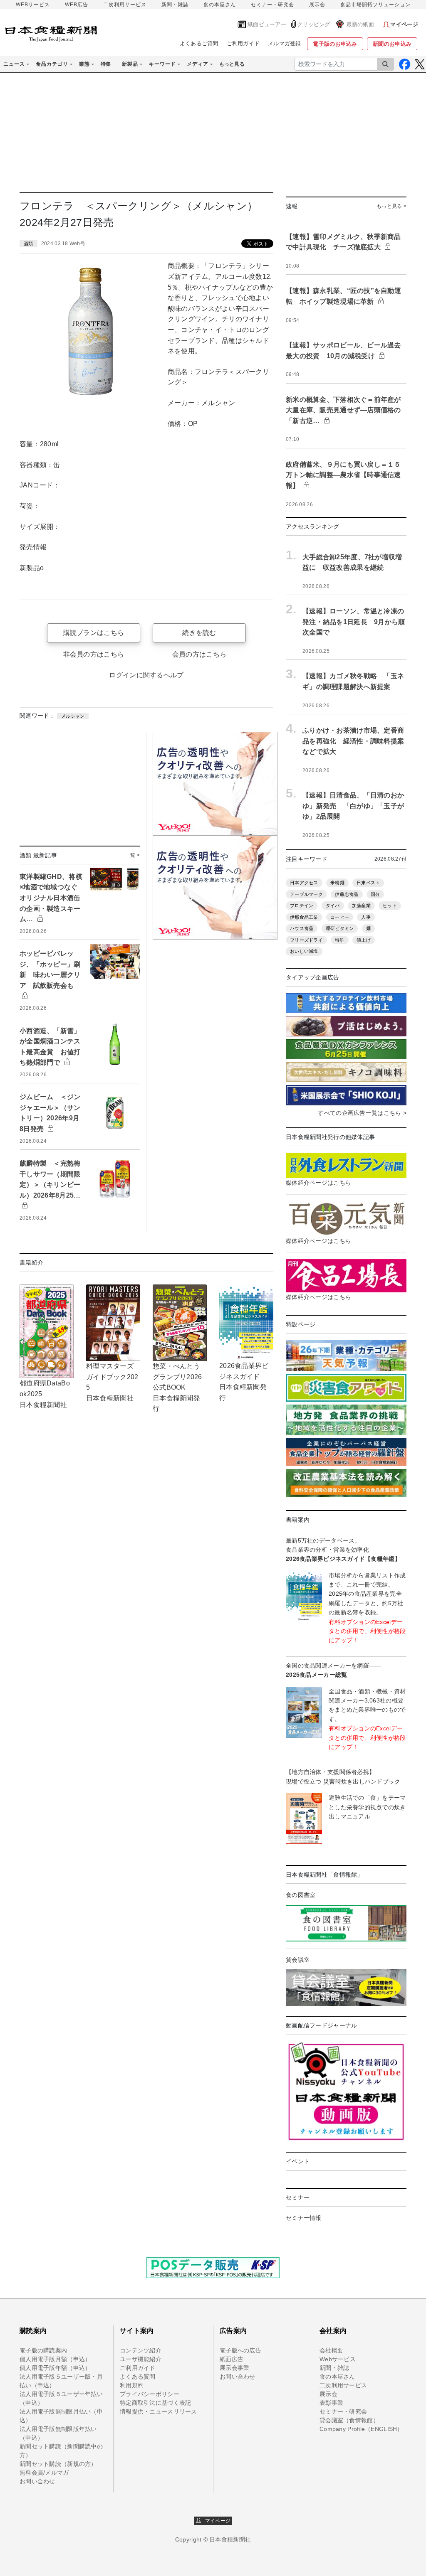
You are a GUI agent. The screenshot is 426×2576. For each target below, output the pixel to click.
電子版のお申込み (335, 44)
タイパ (333, 905)
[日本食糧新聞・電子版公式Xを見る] (420, 64)
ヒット (390, 905)
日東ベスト (368, 883)
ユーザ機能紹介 (141, 2359)
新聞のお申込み (392, 44)
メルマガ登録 (285, 43)
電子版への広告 (240, 2350)
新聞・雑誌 (175, 5)
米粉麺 (337, 883)
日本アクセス (304, 883)
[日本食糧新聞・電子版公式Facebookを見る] (405, 64)
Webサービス (338, 2359)
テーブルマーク (306, 894)
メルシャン (73, 716)
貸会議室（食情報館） (349, 2420)
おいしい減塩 (304, 951)
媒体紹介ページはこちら (318, 1183)
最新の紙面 (360, 24)
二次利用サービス (125, 5)
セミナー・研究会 (272, 5)
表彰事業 (331, 2403)
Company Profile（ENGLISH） (361, 2429)
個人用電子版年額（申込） (55, 2368)
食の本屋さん (220, 5)
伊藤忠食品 (347, 894)
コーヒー (340, 917)
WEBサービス (33, 5)
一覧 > (133, 855)
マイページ (216, 2521)
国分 (375, 894)
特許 (340, 940)
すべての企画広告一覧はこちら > (362, 1113)
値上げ (364, 940)
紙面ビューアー (267, 24)
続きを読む (199, 633)
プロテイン (302, 905)
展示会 (317, 5)
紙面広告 (232, 2359)
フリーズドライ (306, 940)
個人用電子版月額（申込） (55, 2359)
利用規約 (132, 2385)
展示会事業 (234, 2368)
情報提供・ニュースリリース (159, 2411)
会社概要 (331, 2350)
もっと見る (232, 64)
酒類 (28, 244)
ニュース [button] (14, 64)
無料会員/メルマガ (44, 2473)
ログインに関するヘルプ (146, 675)
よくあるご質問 (199, 43)
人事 (366, 917)
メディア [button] (198, 64)
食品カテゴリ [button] (52, 64)
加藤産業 (361, 905)
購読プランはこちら (94, 633)
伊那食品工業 (304, 917)
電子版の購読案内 (43, 2350)
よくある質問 (138, 2377)
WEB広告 (77, 5)
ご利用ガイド (243, 43)
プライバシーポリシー (150, 2394)
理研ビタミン (340, 928)
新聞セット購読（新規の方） (58, 2464)
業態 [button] (84, 64)
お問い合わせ (37, 2481)
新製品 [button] (130, 64)
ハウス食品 (302, 928)
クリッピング (314, 24)
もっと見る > (391, 206)
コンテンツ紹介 (141, 2350)
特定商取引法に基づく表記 (155, 2403)
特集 (106, 64)
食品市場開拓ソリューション (375, 5)
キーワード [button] (162, 64)
